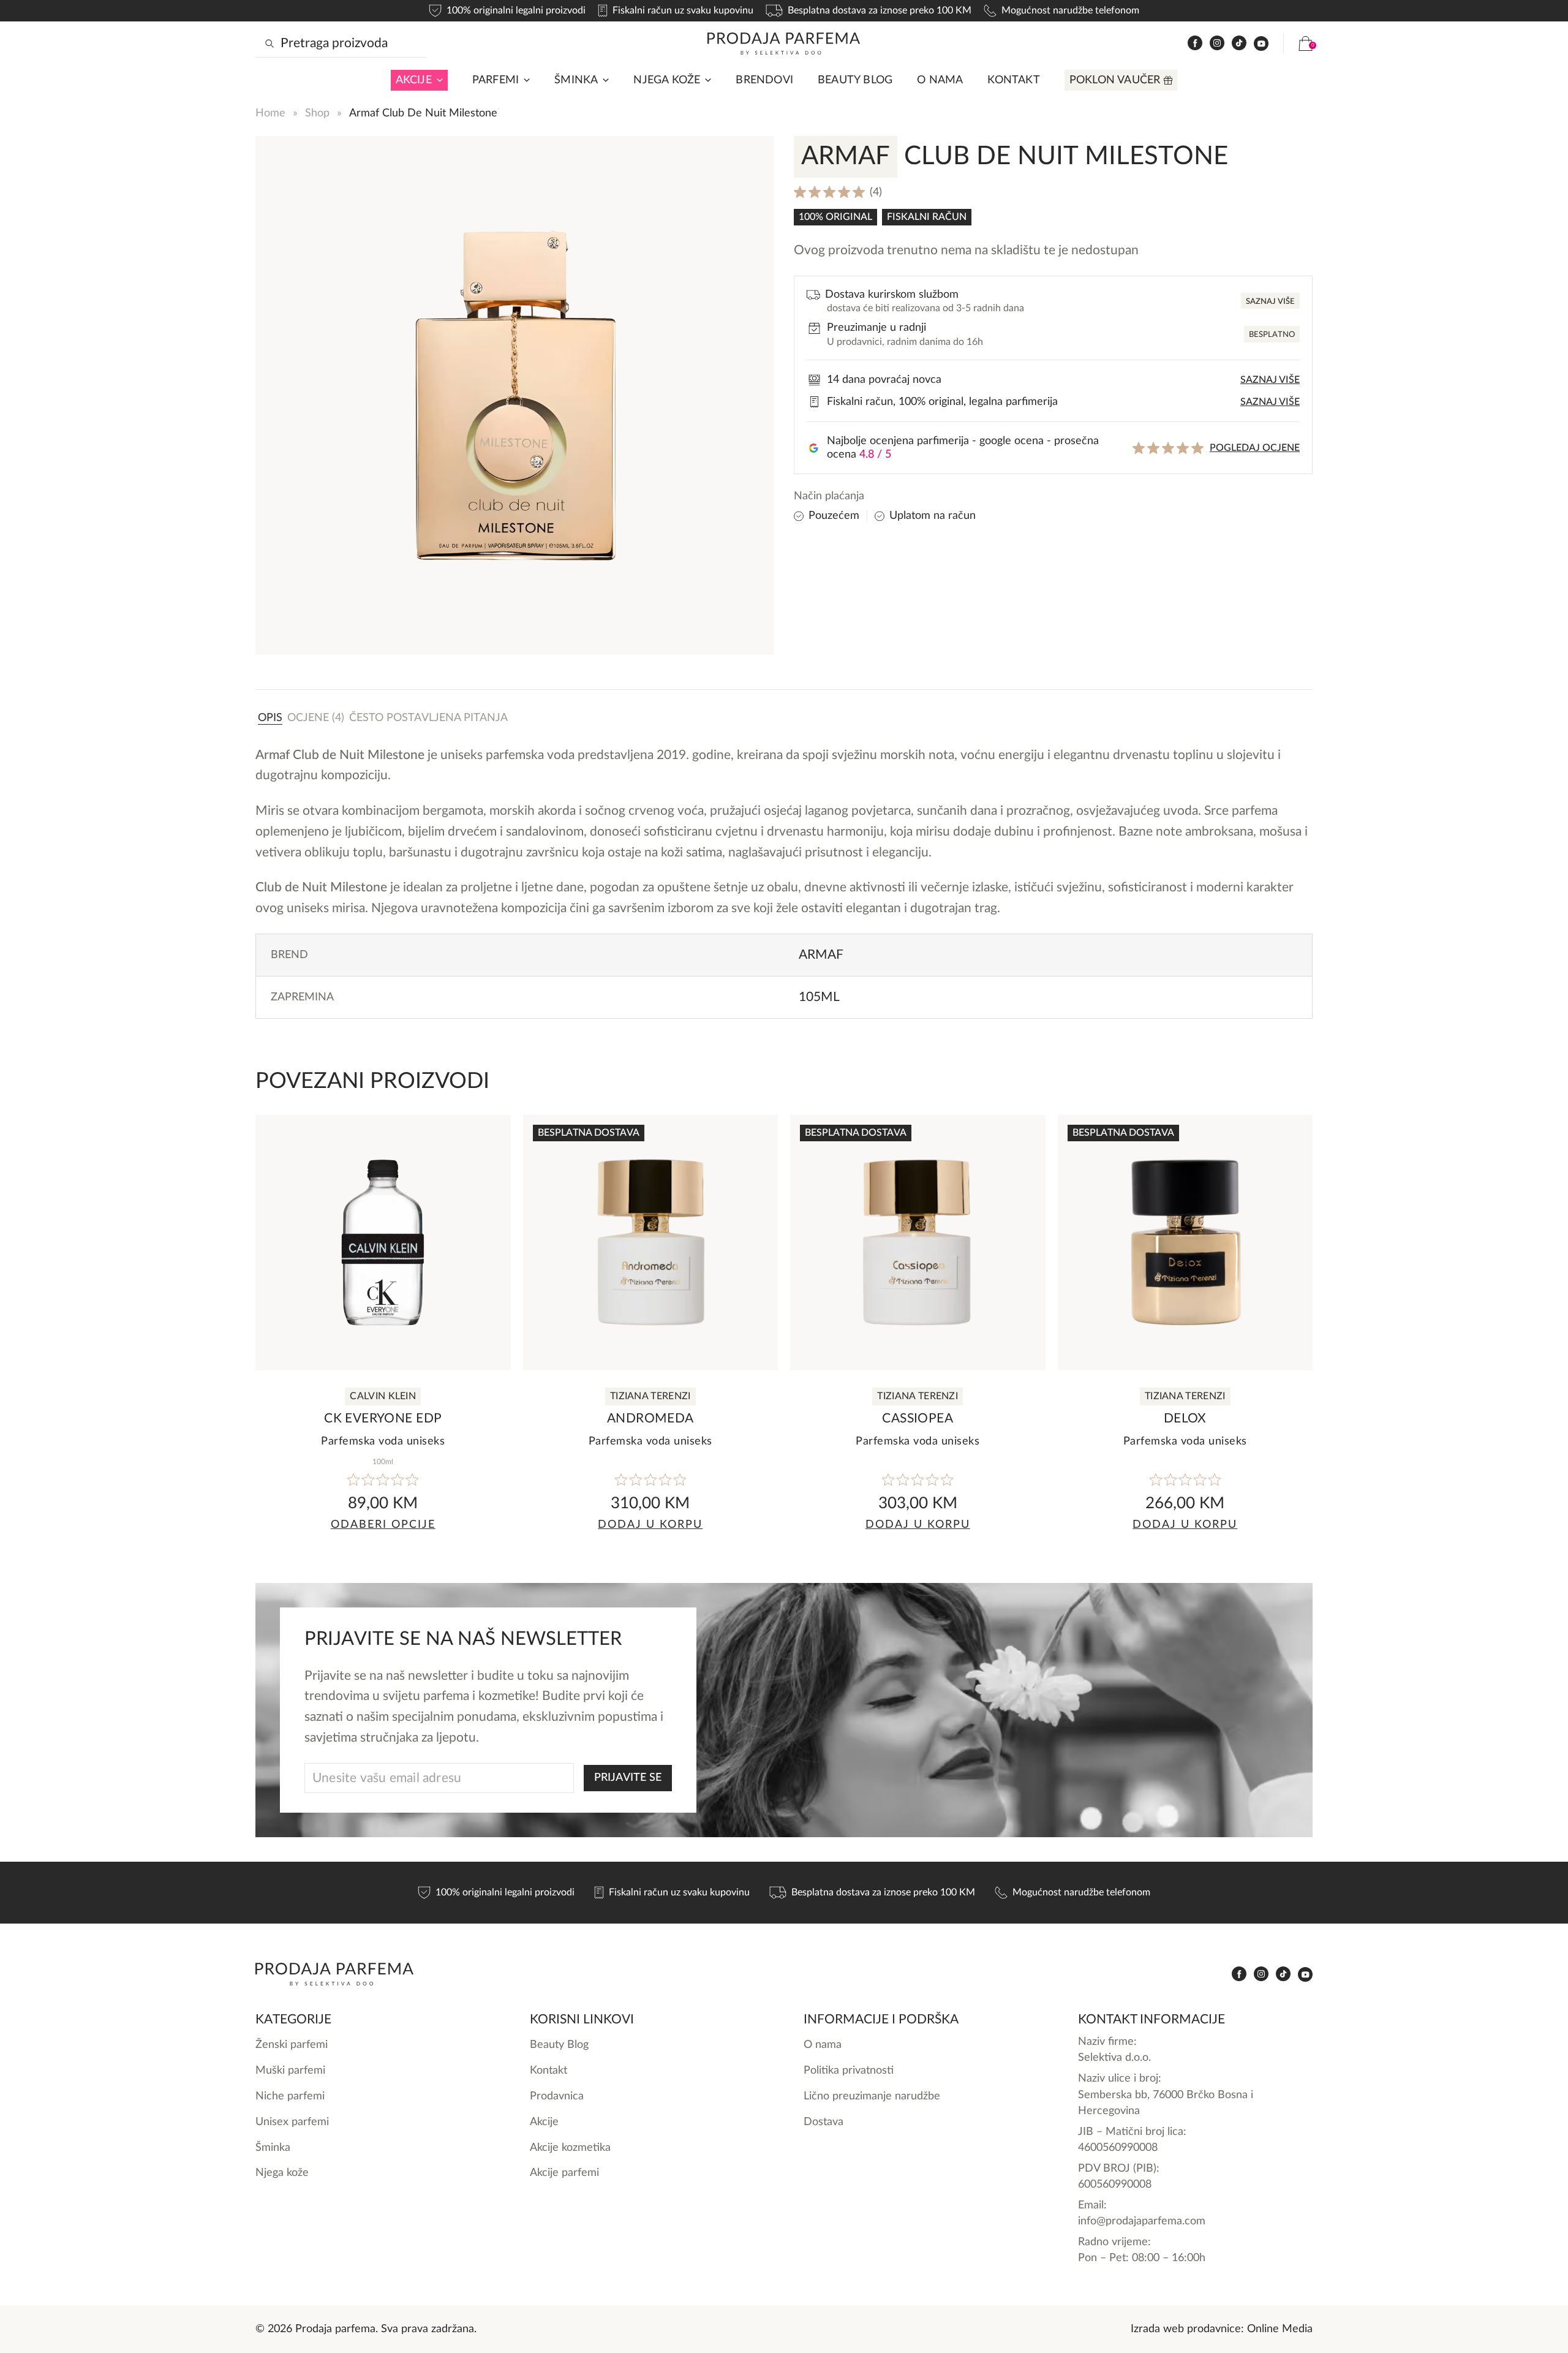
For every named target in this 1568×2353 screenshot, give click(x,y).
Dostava (824, 2122)
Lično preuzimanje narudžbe (872, 2096)
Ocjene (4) (316, 718)
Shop (317, 113)
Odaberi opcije (383, 1524)
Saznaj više (1270, 302)
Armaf (821, 955)
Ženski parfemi (292, 2045)
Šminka (576, 80)
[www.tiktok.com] (1239, 43)
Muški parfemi (290, 2070)
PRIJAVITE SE (628, 1777)
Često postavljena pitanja (428, 718)
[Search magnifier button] (269, 43)
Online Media (1280, 2329)
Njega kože (667, 80)
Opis (270, 718)
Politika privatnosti (849, 2070)
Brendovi (764, 80)
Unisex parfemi (292, 2122)
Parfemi (496, 80)
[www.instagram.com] (1217, 43)
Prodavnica (557, 2096)
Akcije (414, 80)
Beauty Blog (855, 80)
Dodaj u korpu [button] (650, 1524)
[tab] (270, 717)
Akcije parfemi (564, 2173)
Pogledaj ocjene (1255, 448)
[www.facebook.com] (1195, 43)
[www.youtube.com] (1261, 43)
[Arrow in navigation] (437, 80)
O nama (940, 80)
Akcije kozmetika (570, 2147)
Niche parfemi (290, 2096)
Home (270, 113)
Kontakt (1013, 80)
